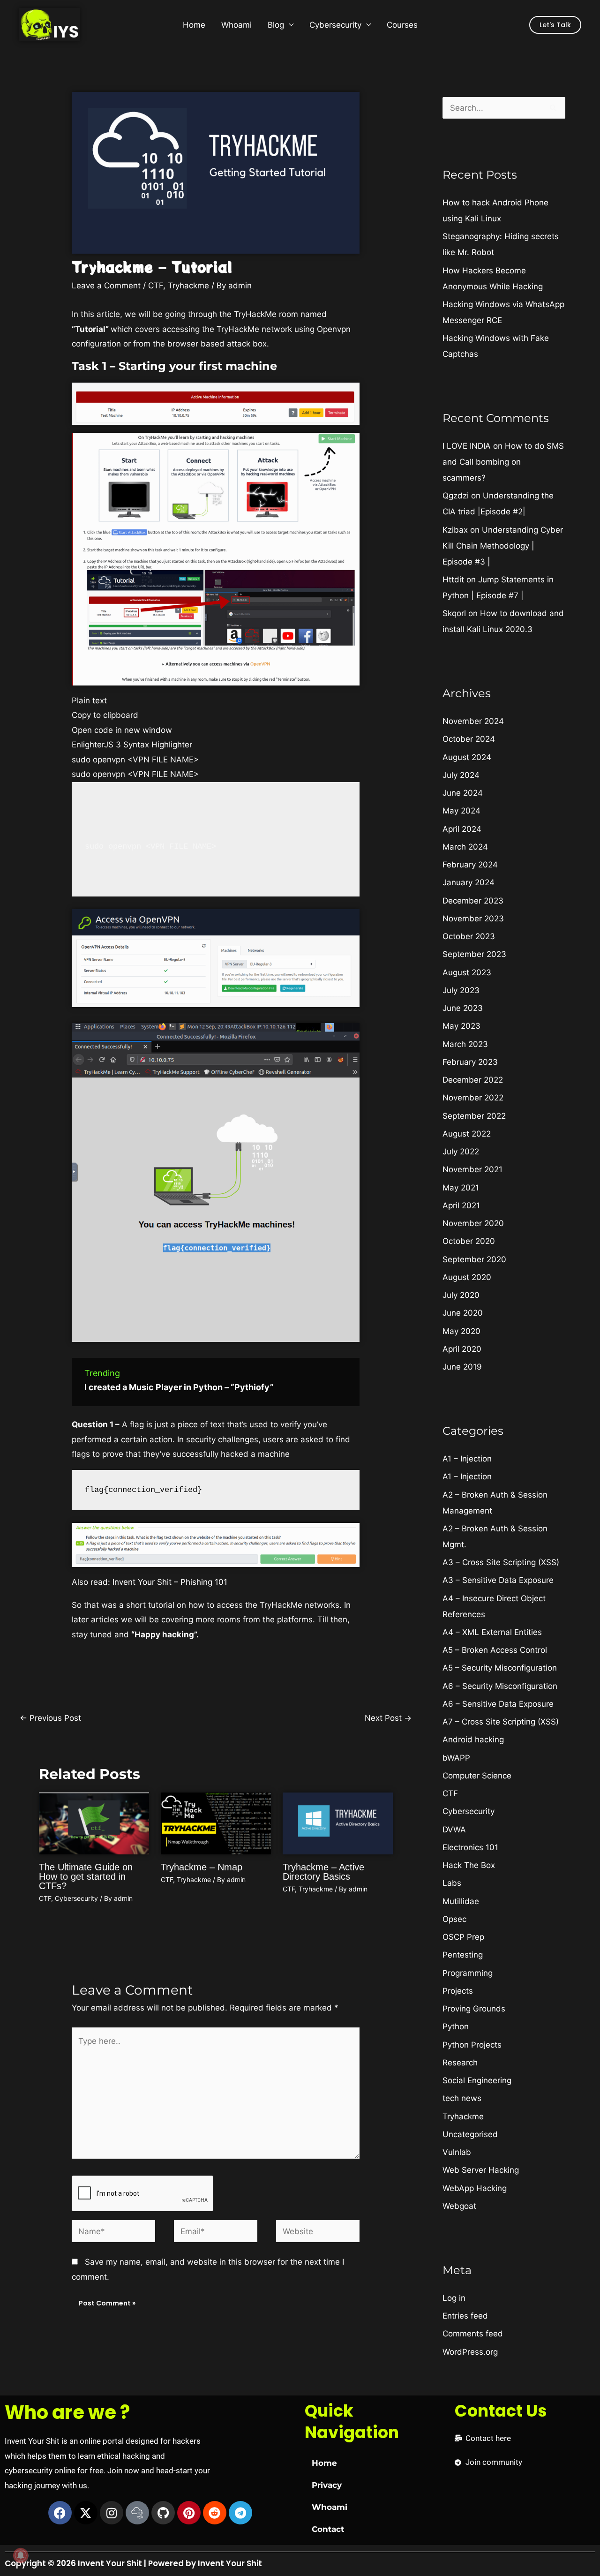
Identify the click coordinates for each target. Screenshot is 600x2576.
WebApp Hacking (475, 2188)
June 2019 (462, 1367)
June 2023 (463, 1008)
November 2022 (473, 1098)
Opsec (454, 1919)
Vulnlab (457, 2152)
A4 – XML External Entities (492, 1632)
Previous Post (50, 1718)
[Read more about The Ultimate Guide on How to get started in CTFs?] (94, 1823)
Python (456, 2026)
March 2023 (465, 1044)
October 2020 (469, 1241)
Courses (402, 25)
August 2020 (467, 1277)
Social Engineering (477, 2080)
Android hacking (473, 1740)
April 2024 (462, 829)
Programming (468, 1973)
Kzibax (455, 530)
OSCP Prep (463, 1937)
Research (460, 2063)
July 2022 (461, 1152)
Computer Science (477, 1776)
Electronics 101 (470, 1847)
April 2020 (462, 1349)
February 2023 (470, 1062)
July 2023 (461, 990)
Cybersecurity (335, 25)
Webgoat (459, 2206)
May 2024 (461, 811)
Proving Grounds (474, 2009)
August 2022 (467, 1134)
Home (194, 25)
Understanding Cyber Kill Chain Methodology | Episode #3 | (503, 546)
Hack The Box (469, 1865)
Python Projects (472, 2045)
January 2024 (469, 882)
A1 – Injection (467, 1459)
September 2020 (474, 1259)
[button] (555, 25)
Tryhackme (188, 286)
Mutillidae (461, 1901)
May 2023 (461, 1026)
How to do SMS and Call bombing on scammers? (503, 462)
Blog (276, 25)
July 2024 (461, 775)
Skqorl (454, 613)
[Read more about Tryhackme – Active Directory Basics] (338, 1823)
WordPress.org (470, 2352)
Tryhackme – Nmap (202, 1867)
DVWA (454, 1830)
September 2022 (474, 1116)
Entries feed (465, 2316)
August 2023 (467, 972)
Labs (452, 1883)
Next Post (388, 1718)
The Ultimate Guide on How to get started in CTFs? (86, 1876)
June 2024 (463, 793)
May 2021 (461, 1188)
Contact (328, 2529)
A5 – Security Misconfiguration (500, 1668)
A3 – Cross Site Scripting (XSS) (501, 1562)
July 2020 (461, 1295)
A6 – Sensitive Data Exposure (498, 1704)
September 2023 (474, 954)
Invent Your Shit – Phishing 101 (170, 1582)
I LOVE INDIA (467, 446)
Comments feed (473, 2334)
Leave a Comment (106, 286)
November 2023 (473, 919)
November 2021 (472, 1169)
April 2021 (461, 1205)
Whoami (236, 25)
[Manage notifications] (21, 2555)
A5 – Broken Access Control (495, 1650)
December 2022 (473, 1080)
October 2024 (469, 739)
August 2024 (467, 757)
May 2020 (461, 1331)
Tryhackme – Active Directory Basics (323, 1872)
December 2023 (473, 901)
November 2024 (473, 721)
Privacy (327, 2485)
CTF (156, 286)
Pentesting (463, 1955)
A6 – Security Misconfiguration (500, 1686)
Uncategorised (470, 2134)
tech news (462, 2098)
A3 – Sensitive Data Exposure (498, 1580)
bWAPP (456, 1758)
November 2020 (473, 1223)
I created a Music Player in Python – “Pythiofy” (179, 1387)
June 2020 (463, 1313)
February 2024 (470, 865)
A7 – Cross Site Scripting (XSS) (501, 1722)
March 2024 (465, 847)
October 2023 (469, 936)
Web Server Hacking (481, 2170)
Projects (458, 1991)
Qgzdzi (456, 496)
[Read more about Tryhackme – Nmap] (216, 1823)
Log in (454, 2298)
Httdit (453, 580)
